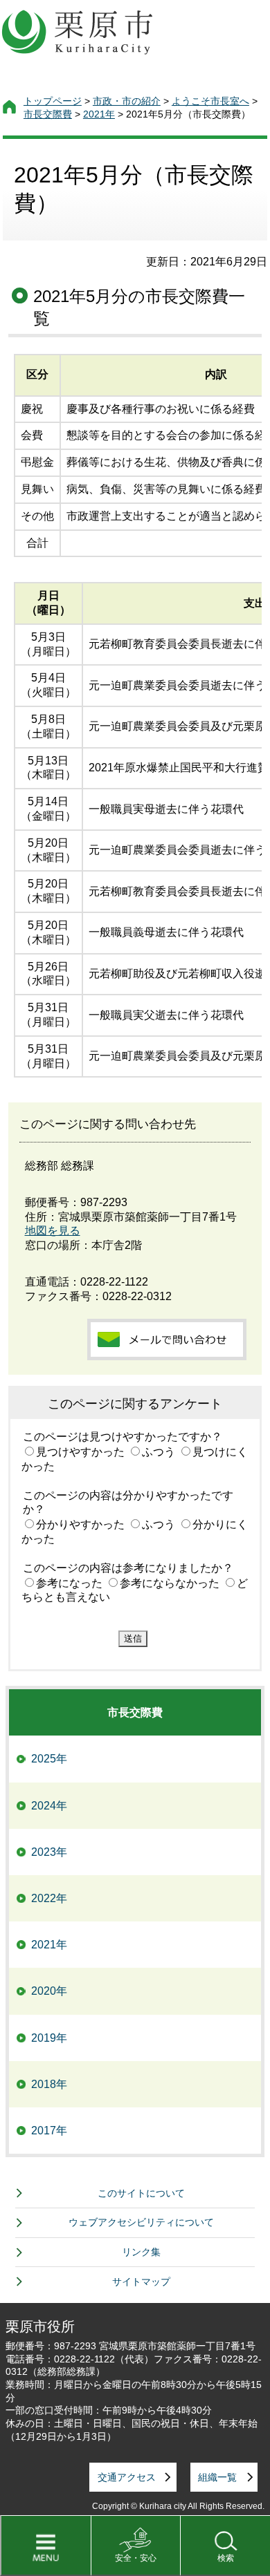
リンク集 (141, 2252)
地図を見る (53, 1231)
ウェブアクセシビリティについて (141, 2222)
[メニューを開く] (45, 2546)
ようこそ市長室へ (210, 101)
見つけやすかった (80, 1452)
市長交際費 (48, 114)
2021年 (99, 114)
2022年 (49, 1898)
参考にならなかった (170, 1583)
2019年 (49, 2038)
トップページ (53, 101)
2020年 (49, 1991)
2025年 (49, 1759)
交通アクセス (127, 2477)
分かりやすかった (80, 1524)
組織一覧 (217, 2477)
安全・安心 (136, 2558)
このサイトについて (141, 2193)
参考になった (69, 1583)
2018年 (49, 2084)
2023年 (49, 1852)
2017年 (49, 2131)
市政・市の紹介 (127, 101)
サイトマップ (141, 2282)
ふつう (159, 1452)
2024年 (49, 1806)
